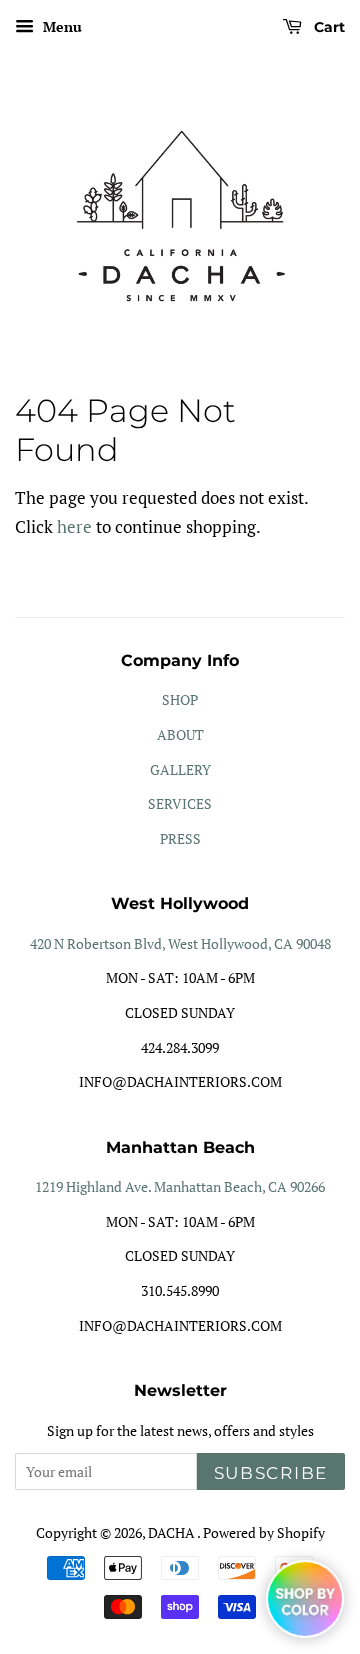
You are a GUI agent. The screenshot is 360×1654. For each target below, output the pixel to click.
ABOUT (180, 734)
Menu (60, 26)
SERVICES (180, 803)
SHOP (180, 699)
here (74, 526)
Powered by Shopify (264, 1532)
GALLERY (180, 769)
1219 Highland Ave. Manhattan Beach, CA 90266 (180, 1186)
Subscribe (271, 1473)
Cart (327, 27)
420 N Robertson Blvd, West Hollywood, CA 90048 (180, 943)
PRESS (180, 838)
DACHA (172, 1532)
